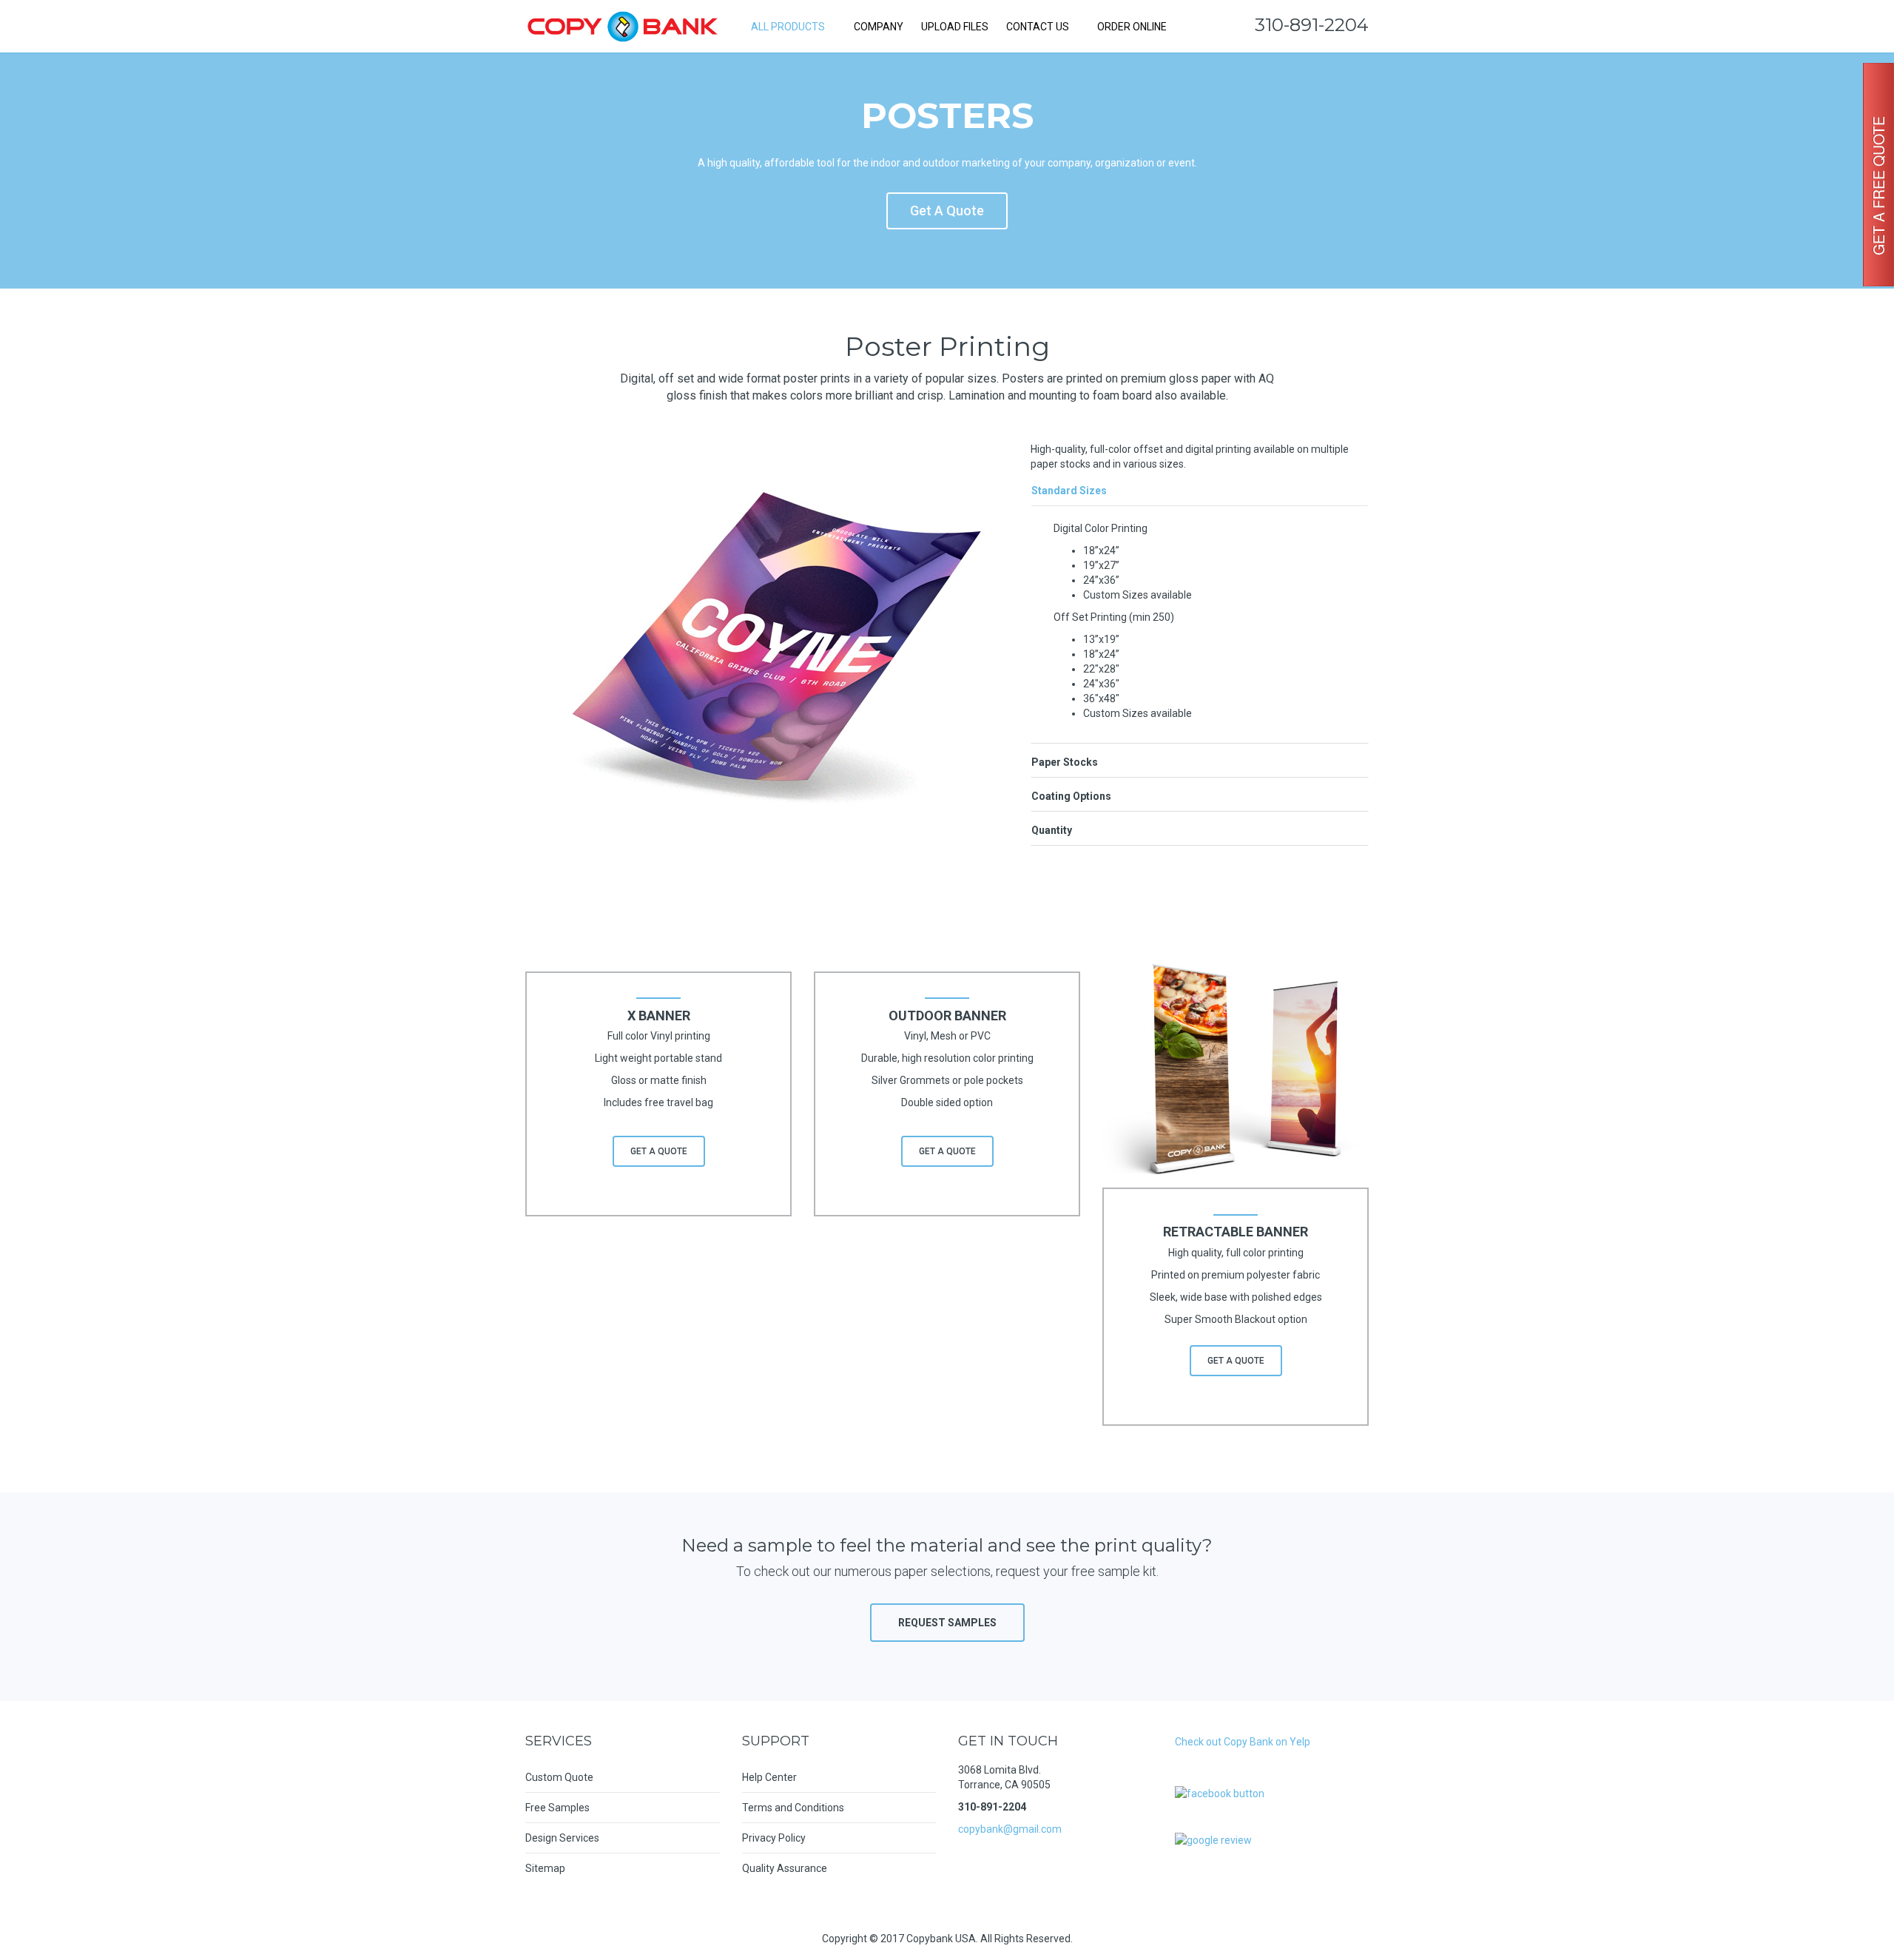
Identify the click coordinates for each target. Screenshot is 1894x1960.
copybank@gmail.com (1010, 1829)
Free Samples (557, 1808)
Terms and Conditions (793, 1808)
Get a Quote (947, 211)
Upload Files (955, 27)
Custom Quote (559, 1777)
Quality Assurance (785, 1868)
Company (879, 27)
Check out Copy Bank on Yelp (1243, 1742)
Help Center (769, 1777)
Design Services (562, 1838)
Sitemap (545, 1868)
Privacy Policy (774, 1838)
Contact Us (1038, 27)
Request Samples (947, 1623)
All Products (788, 27)
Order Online (1131, 27)
